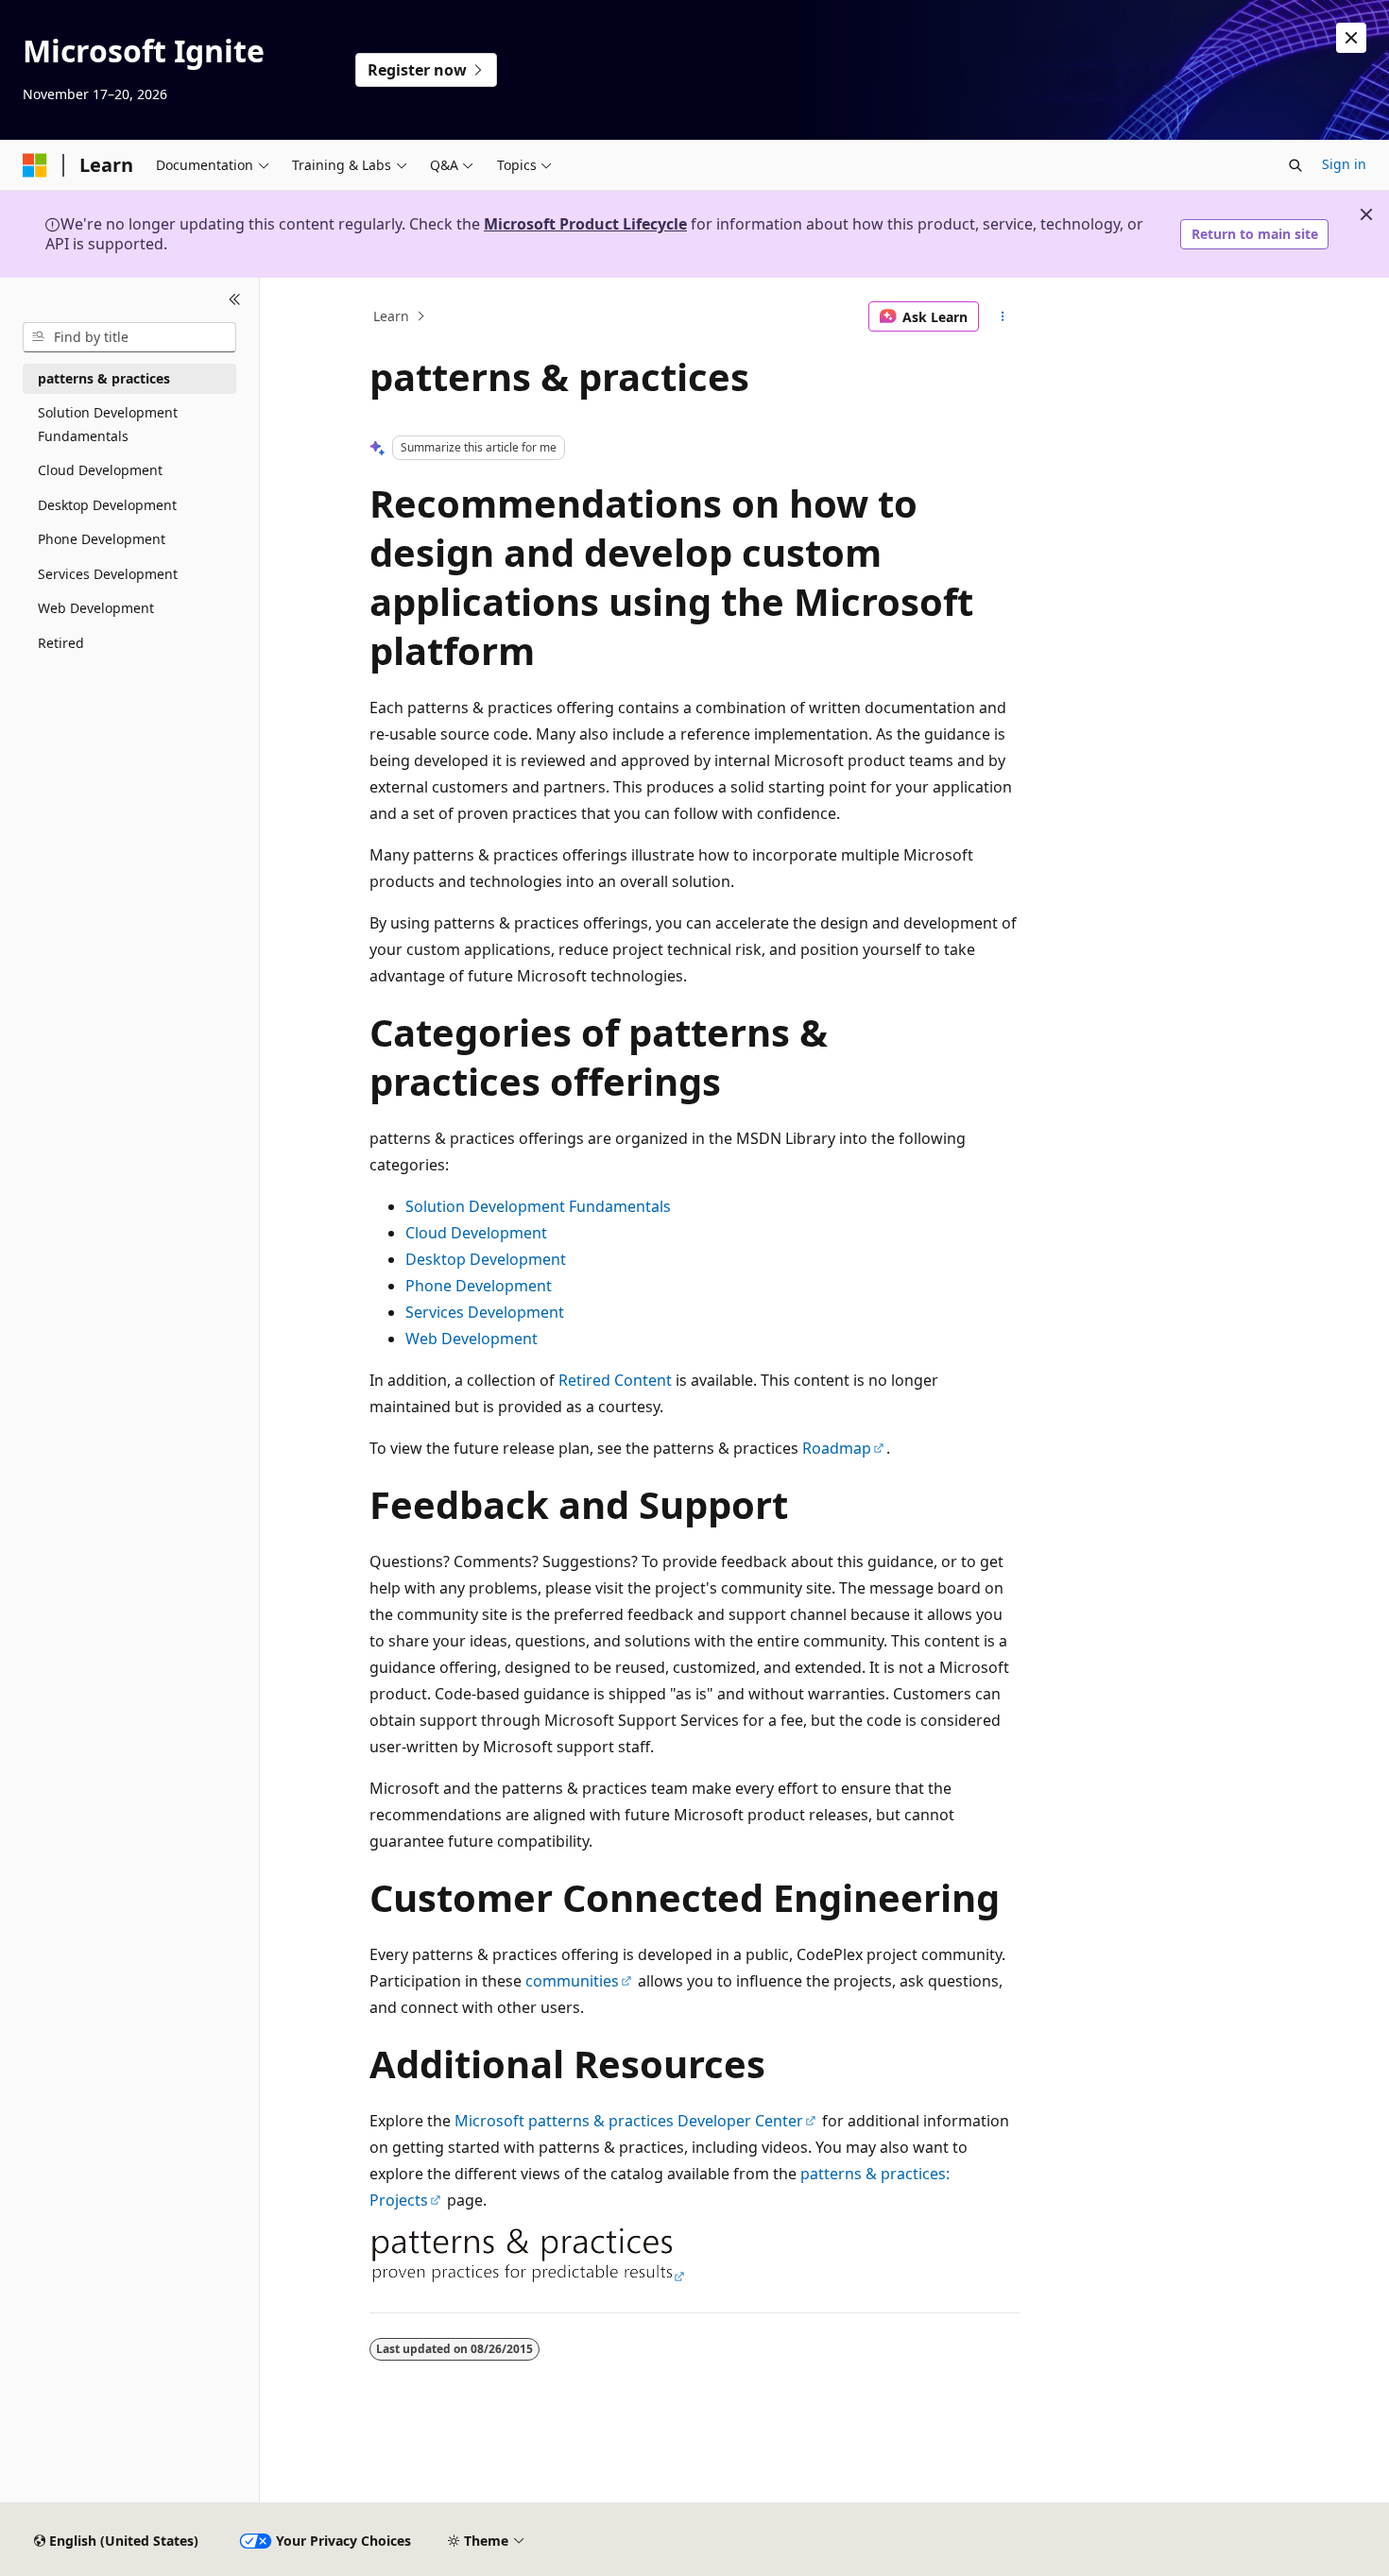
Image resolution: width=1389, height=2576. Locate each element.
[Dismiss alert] (1351, 38)
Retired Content (615, 1380)
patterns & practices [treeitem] (104, 378)
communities (572, 1981)
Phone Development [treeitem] (102, 539)
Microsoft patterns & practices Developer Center (629, 2121)
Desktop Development (486, 1259)
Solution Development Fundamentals (538, 1206)
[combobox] (129, 337)
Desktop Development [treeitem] (107, 505)
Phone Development (479, 1286)
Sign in (1344, 164)
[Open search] (1295, 165)
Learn (391, 316)
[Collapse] (235, 300)
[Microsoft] (35, 165)
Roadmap (837, 1448)
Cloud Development (476, 1233)
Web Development (472, 1339)
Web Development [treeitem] (96, 608)
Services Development (485, 1312)
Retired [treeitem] (61, 643)
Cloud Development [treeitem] (100, 470)
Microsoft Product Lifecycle (585, 224)
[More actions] (1003, 316)
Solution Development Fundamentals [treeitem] (108, 424)
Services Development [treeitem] (108, 574)
